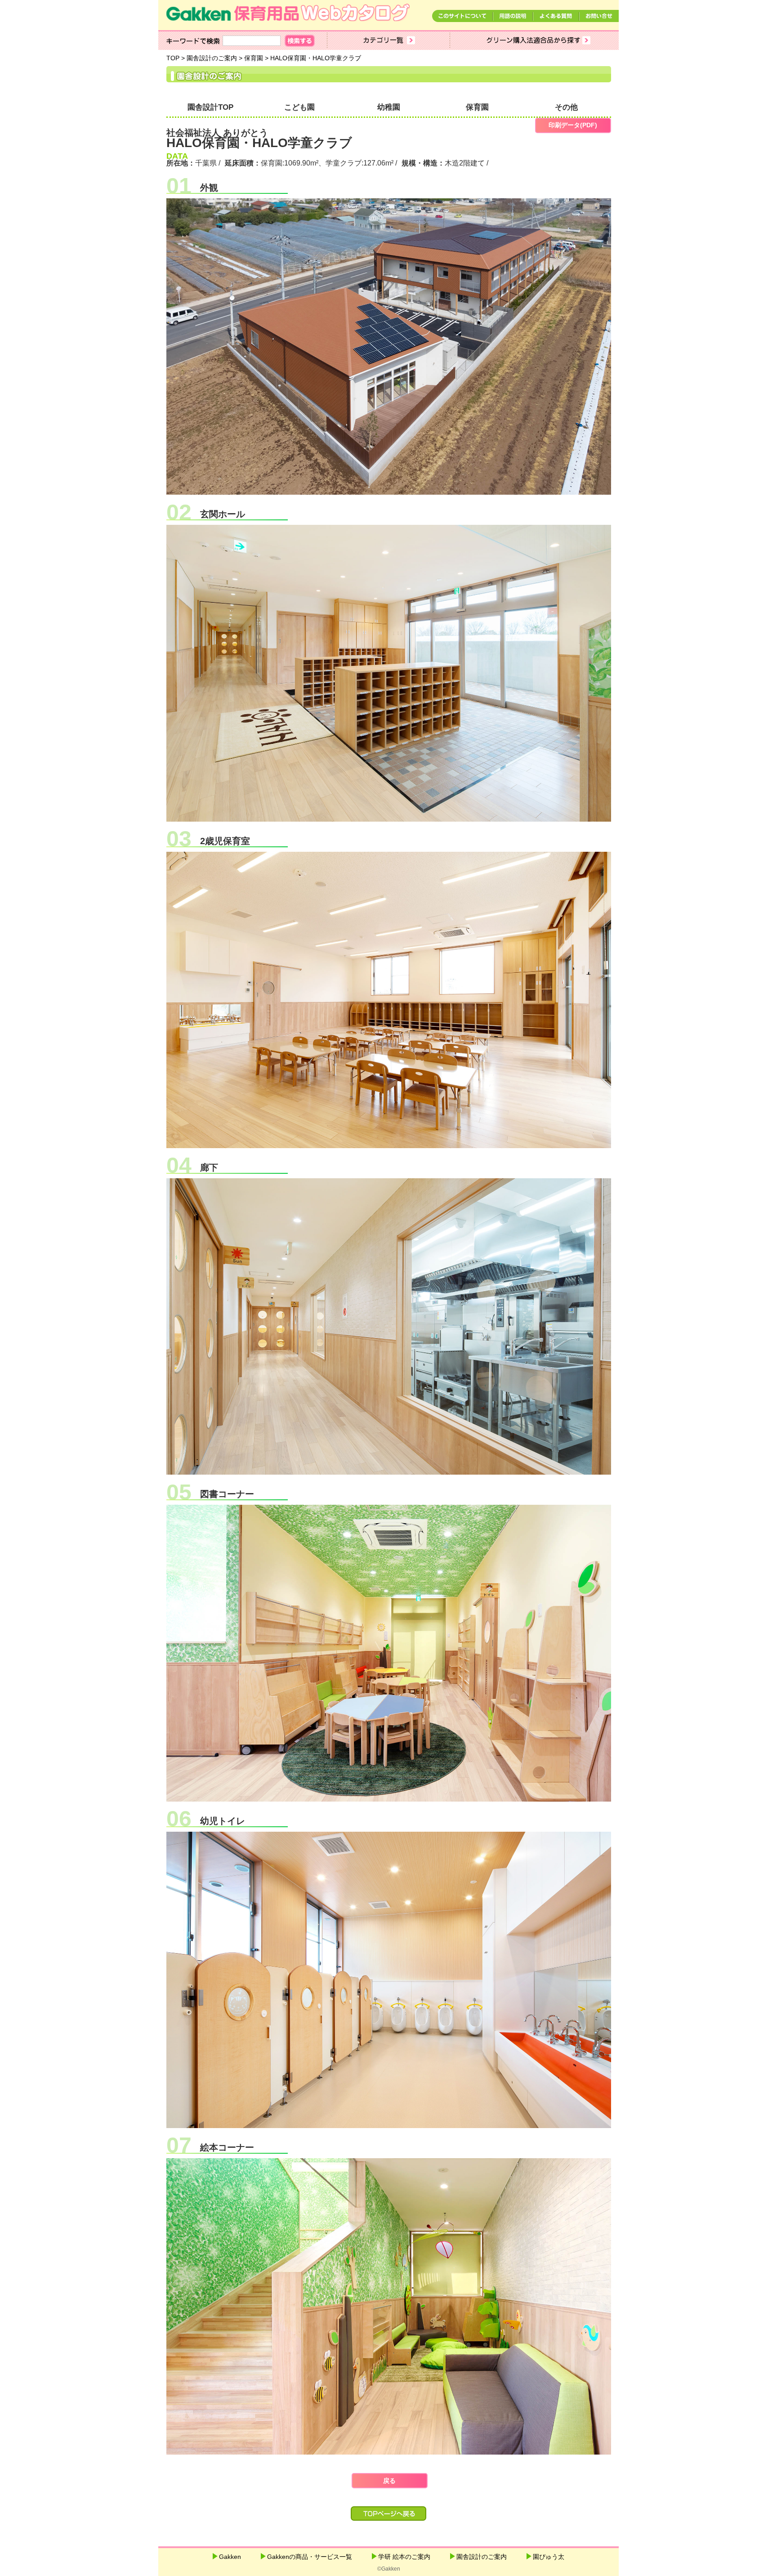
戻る (389, 2481)
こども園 (299, 107)
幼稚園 (389, 107)
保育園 (477, 107)
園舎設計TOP (210, 107)
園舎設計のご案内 (482, 2557)
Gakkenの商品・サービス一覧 (310, 2557)
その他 (566, 107)
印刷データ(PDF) (573, 125)
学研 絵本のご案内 (404, 2557)
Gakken (230, 2557)
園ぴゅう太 (549, 2557)
